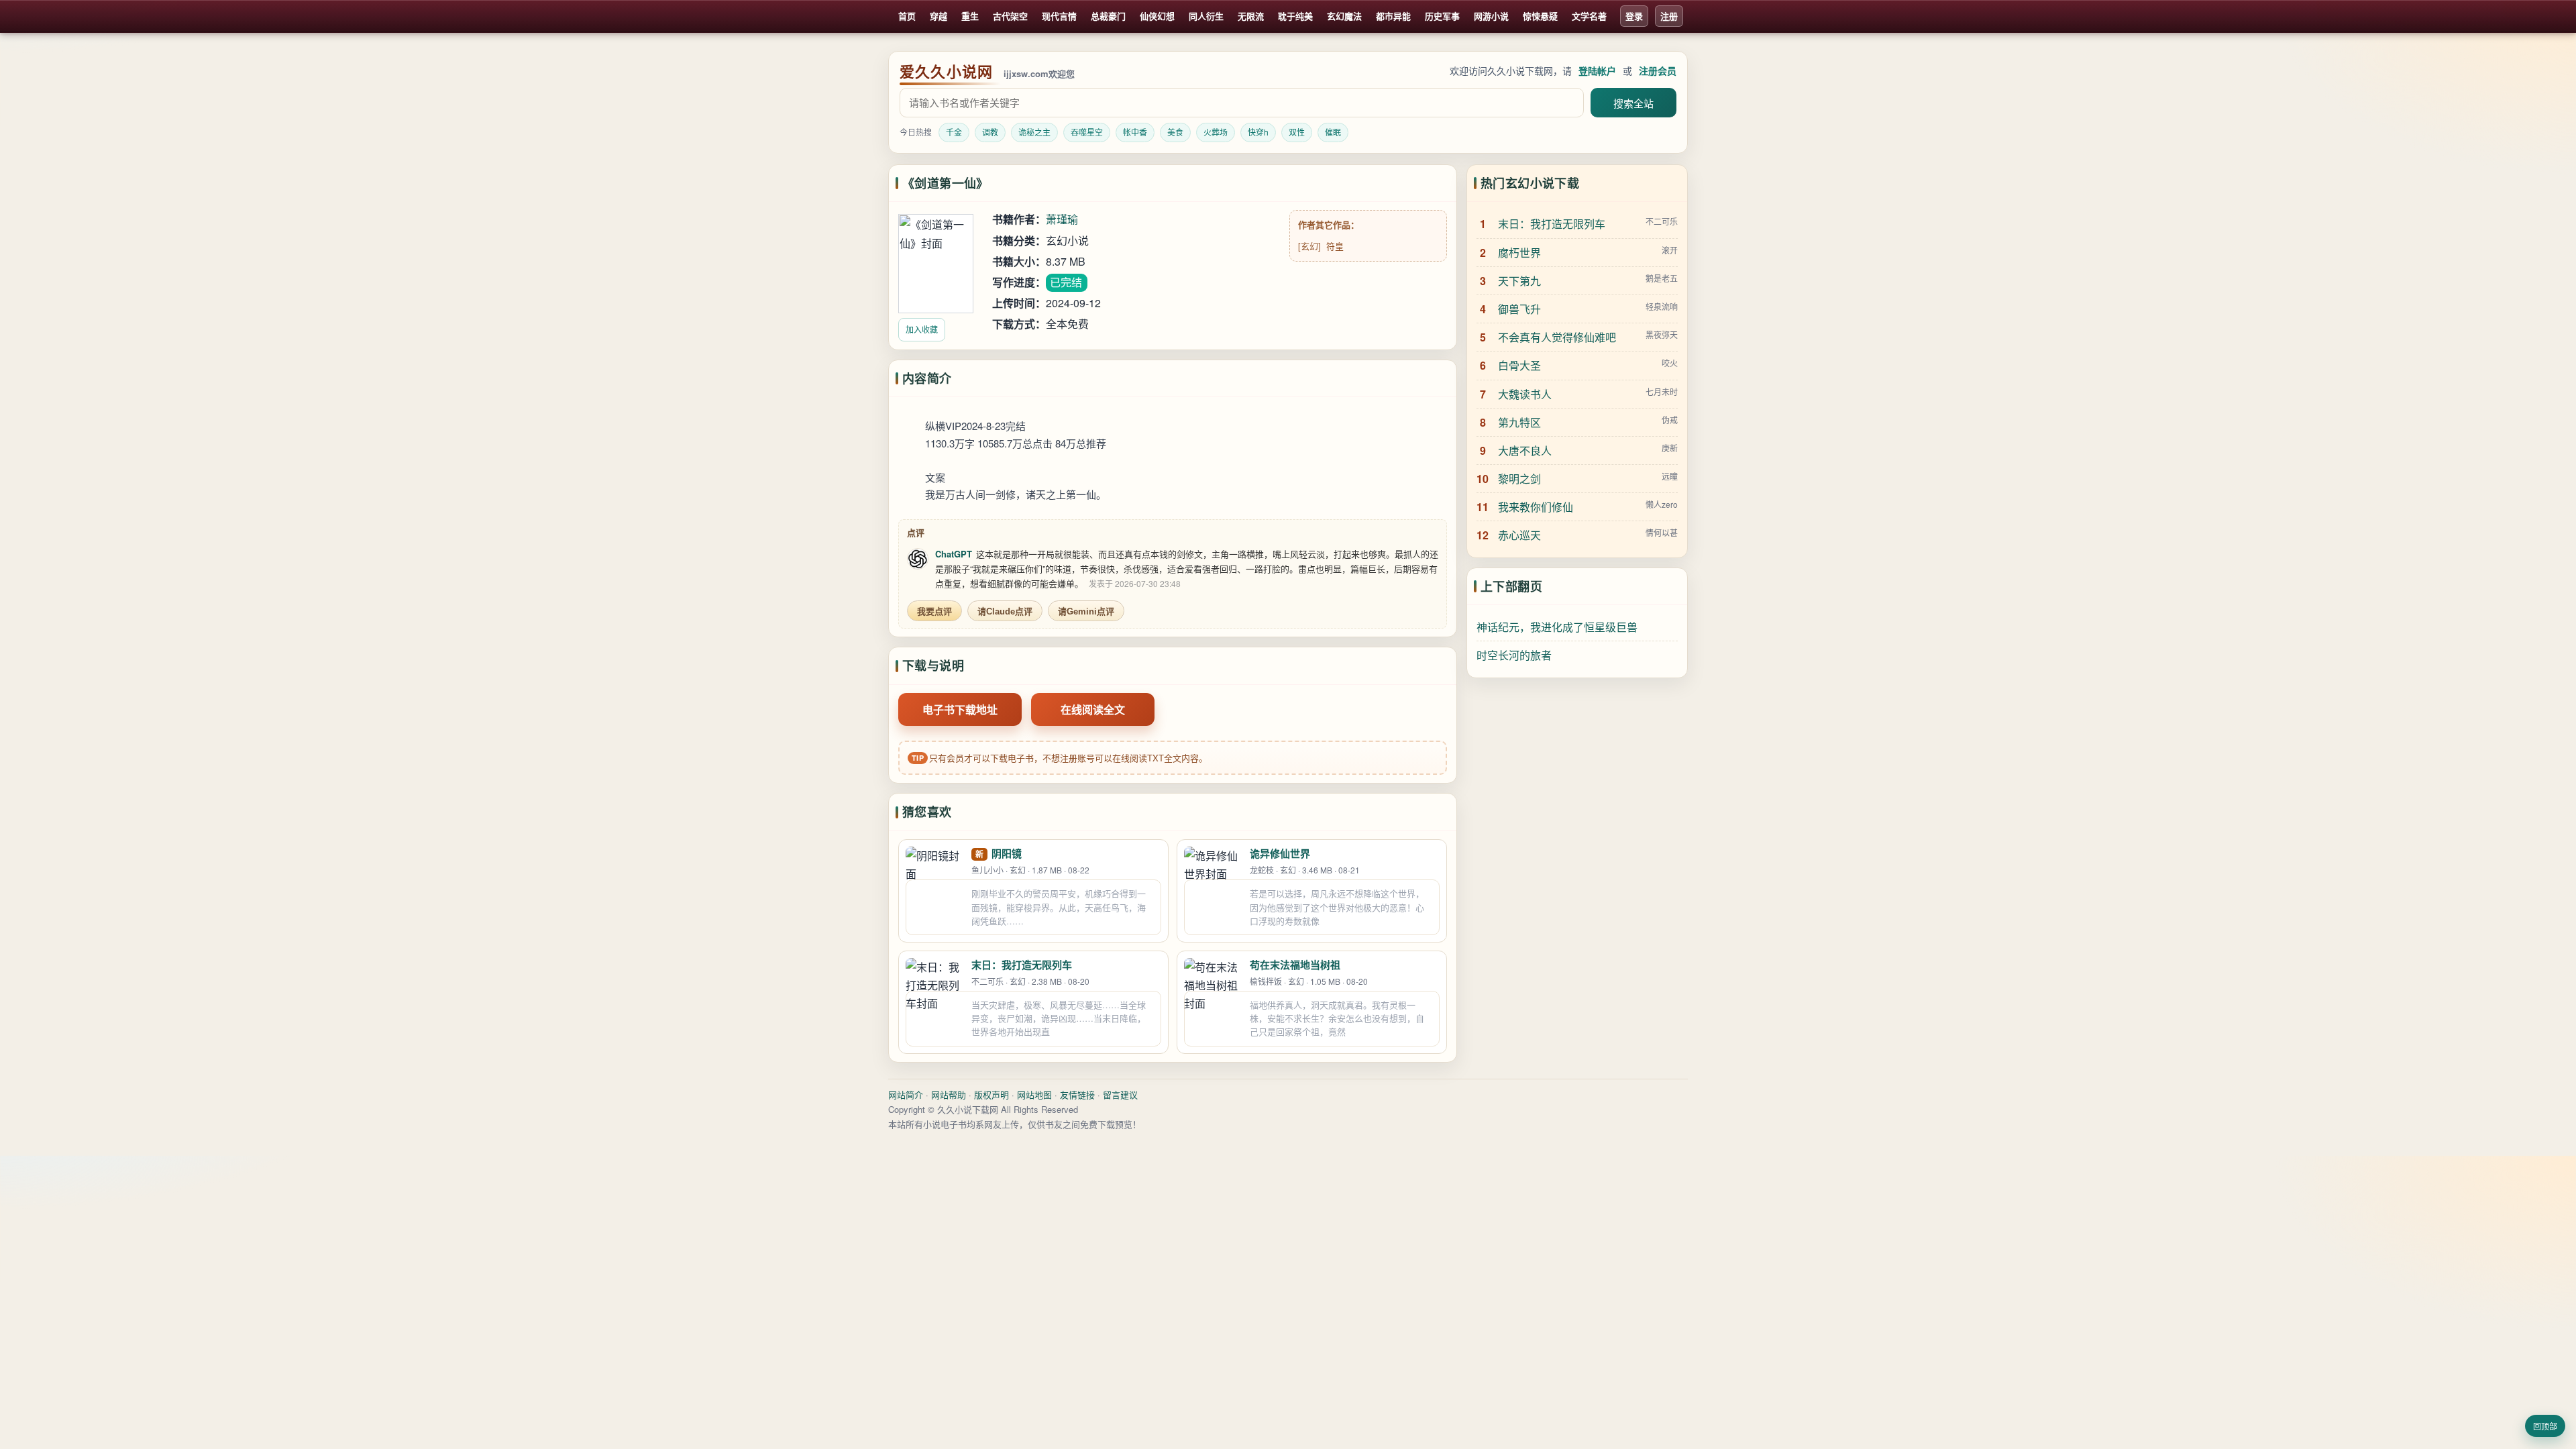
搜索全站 (1633, 104)
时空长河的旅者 (1514, 655)
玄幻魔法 (1344, 16)
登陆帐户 (1597, 70)
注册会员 (1658, 70)
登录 (1634, 16)
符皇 (1335, 246)
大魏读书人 (1525, 394)
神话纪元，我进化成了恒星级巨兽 (1557, 627)
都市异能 (1393, 16)
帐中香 (1135, 132)
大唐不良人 (1525, 450)
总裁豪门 (1108, 16)
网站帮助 (949, 1094)
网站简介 (906, 1094)
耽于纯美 (1295, 16)
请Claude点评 (1005, 611)
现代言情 (1059, 16)
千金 (954, 132)
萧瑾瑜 (1062, 219)
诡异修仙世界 (1280, 853)
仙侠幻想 (1157, 16)
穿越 (938, 16)
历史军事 (1442, 16)
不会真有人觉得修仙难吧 (1557, 337)
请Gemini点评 (1086, 611)
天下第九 (1519, 281)
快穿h (1258, 132)
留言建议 (1120, 1094)
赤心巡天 (1519, 535)
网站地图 (1034, 1094)
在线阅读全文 (1093, 709)
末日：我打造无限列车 (1022, 965)
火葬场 (1216, 132)
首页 (907, 16)
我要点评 (934, 611)
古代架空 (1010, 16)
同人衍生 (1206, 16)
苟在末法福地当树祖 (1295, 965)
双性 (1297, 132)
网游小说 (1491, 16)
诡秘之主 (1034, 132)
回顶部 (2545, 1427)
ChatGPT (954, 554)
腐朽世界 (1519, 253)
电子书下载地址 (960, 709)
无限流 (1251, 16)
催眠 (1333, 132)
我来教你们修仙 (1536, 507)
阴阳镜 (1007, 853)
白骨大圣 (1519, 365)
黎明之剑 (1519, 479)
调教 (990, 132)
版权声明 (991, 1094)
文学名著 (1589, 16)
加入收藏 (922, 329)
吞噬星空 (1087, 132)
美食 (1175, 132)
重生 (970, 16)
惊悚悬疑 (1540, 16)
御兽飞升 (1519, 309)
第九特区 (1519, 422)
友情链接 (1077, 1094)
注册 (1669, 16)
